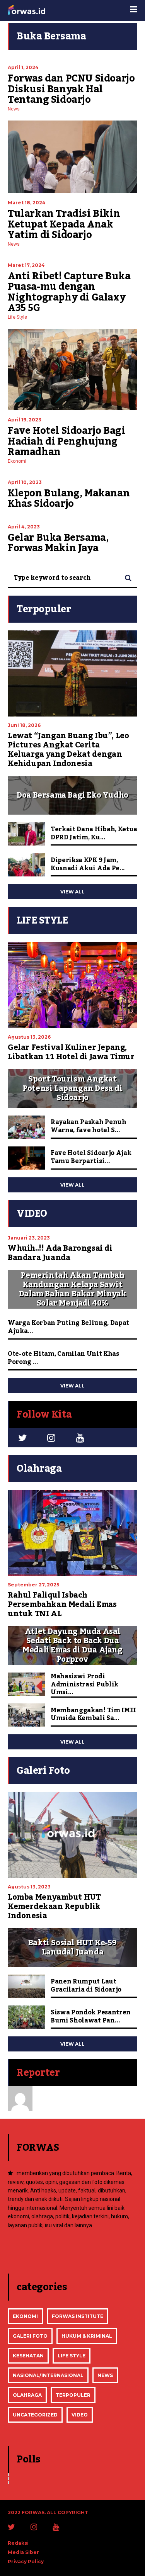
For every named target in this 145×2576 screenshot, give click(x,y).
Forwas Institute (78, 2316)
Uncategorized (35, 2415)
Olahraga (27, 2395)
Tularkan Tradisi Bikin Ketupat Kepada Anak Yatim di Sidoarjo (64, 224)
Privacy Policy (26, 2562)
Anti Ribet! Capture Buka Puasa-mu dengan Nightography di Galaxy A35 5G (69, 292)
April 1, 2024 (23, 67)
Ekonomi (17, 461)
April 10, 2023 (25, 482)
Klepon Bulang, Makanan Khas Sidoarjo (69, 499)
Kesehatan (28, 2356)
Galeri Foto (30, 2336)
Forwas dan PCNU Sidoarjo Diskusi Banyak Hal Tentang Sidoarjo (71, 89)
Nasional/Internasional (48, 2375)
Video (80, 2415)
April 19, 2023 (25, 420)
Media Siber (23, 2552)
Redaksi (18, 2543)
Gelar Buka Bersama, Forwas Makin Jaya (58, 543)
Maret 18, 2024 (27, 203)
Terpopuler (73, 2395)
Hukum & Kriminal (87, 2336)
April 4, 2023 (24, 527)
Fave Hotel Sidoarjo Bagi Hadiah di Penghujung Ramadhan (66, 441)
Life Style (17, 317)
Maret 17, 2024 (26, 265)
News (14, 109)
